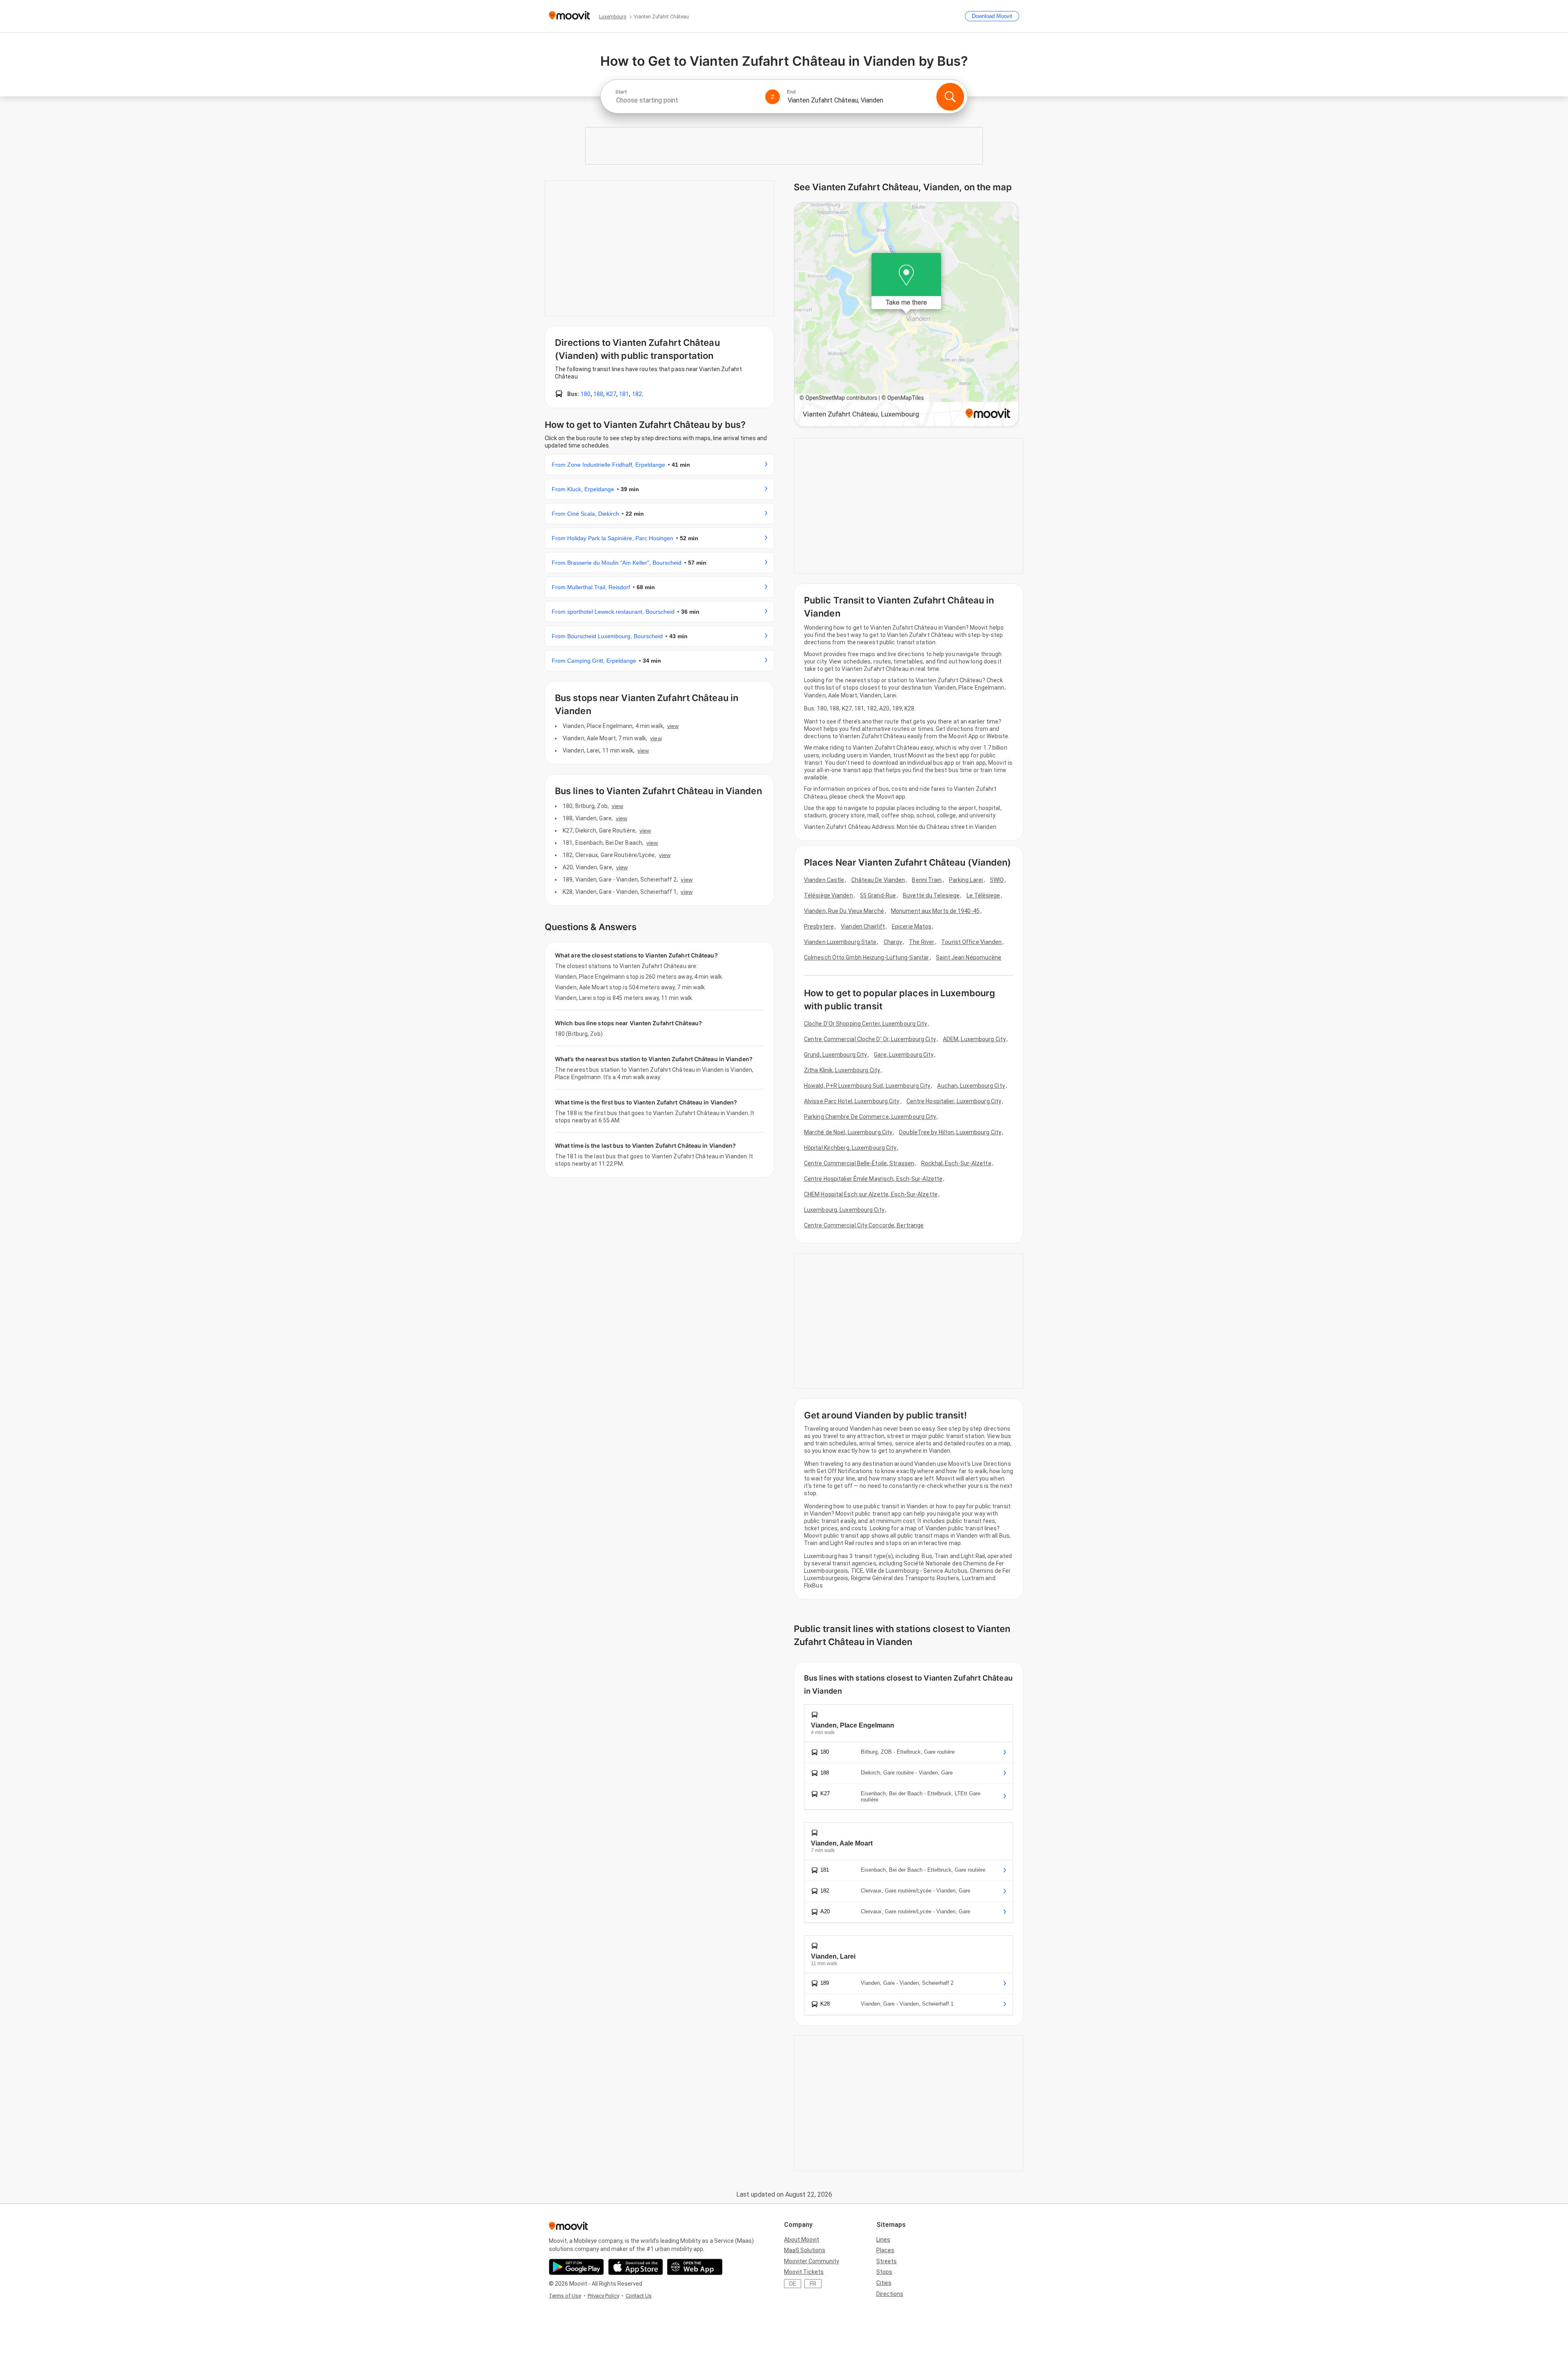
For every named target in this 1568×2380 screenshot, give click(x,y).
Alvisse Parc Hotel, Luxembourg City (852, 1101)
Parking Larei (966, 880)
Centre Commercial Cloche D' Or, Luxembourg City (870, 1039)
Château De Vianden (878, 880)
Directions (890, 2294)
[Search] (950, 97)
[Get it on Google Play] (576, 2267)
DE (793, 2284)
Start (621, 92)
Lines (883, 2240)
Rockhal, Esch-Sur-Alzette (956, 1163)
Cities (884, 2283)
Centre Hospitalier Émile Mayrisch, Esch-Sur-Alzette (873, 1179)
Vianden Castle (824, 880)
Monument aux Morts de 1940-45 (935, 911)
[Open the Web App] (695, 2267)
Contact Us (639, 2296)
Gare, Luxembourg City (904, 1055)
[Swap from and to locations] (773, 97)
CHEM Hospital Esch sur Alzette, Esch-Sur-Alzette (871, 1194)
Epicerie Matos (912, 926)
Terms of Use (565, 2296)
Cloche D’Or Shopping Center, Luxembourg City (865, 1024)
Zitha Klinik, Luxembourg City (842, 1070)
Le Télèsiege (983, 895)
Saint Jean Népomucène (969, 957)
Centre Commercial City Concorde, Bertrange (864, 1225)
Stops (884, 2272)
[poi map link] (906, 315)
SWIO (997, 880)
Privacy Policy (603, 2296)
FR (813, 2284)
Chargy (893, 942)
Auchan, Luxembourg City (971, 1086)
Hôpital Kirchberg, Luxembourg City (850, 1148)
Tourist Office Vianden (971, 942)
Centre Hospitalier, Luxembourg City (954, 1101)
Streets (886, 2261)
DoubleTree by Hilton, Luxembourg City (950, 1132)
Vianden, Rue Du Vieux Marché (844, 911)
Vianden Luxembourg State (840, 942)
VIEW (673, 726)
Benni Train (927, 880)
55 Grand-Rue (878, 895)
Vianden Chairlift (863, 926)
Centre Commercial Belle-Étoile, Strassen (859, 1163)
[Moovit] (569, 16)
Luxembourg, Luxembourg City (844, 1210)
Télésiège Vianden (829, 895)
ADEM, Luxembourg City (974, 1039)
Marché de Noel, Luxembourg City (848, 1132)
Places (885, 2250)
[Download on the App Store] (636, 2267)
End (791, 92)
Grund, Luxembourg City (835, 1055)
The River (922, 942)
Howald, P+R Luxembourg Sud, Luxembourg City (867, 1086)
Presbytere (819, 926)
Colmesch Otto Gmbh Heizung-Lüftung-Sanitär (866, 957)
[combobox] (687, 100)
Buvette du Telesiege (931, 895)
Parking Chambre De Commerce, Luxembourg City (870, 1117)
